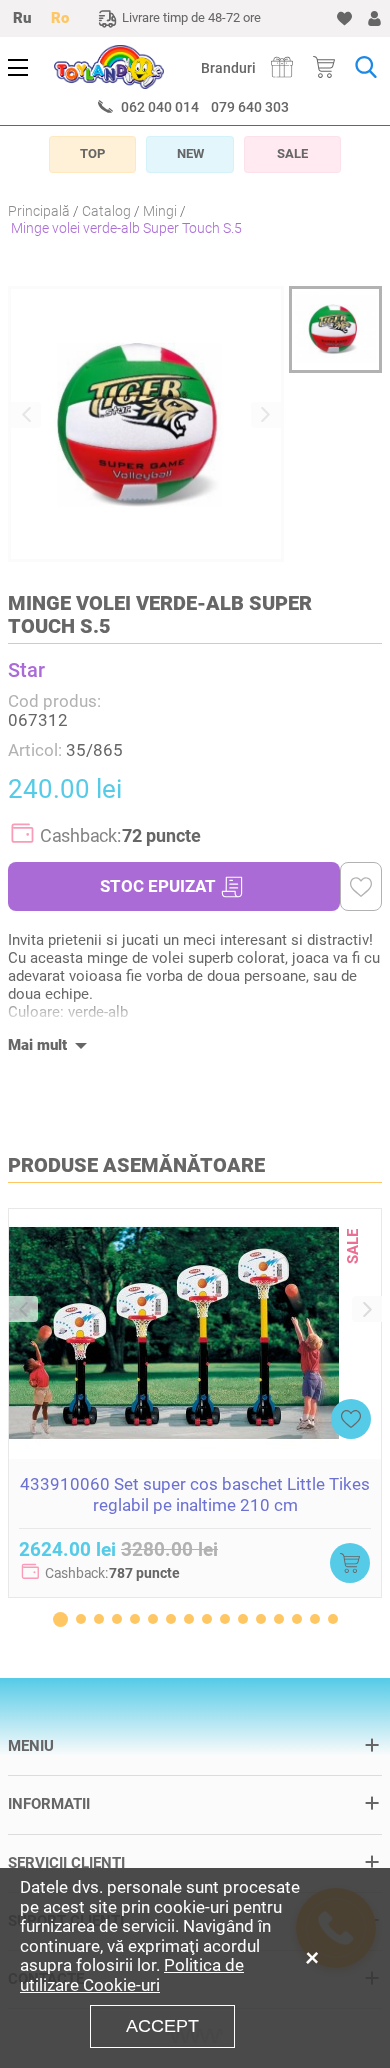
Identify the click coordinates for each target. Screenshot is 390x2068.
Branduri (228, 68)
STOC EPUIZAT (158, 886)
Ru (22, 18)
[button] (26, 415)
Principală (39, 211)
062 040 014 (160, 107)
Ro (60, 18)
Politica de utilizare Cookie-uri (132, 1975)
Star (26, 670)
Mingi (160, 211)
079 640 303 (250, 107)
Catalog (106, 211)
